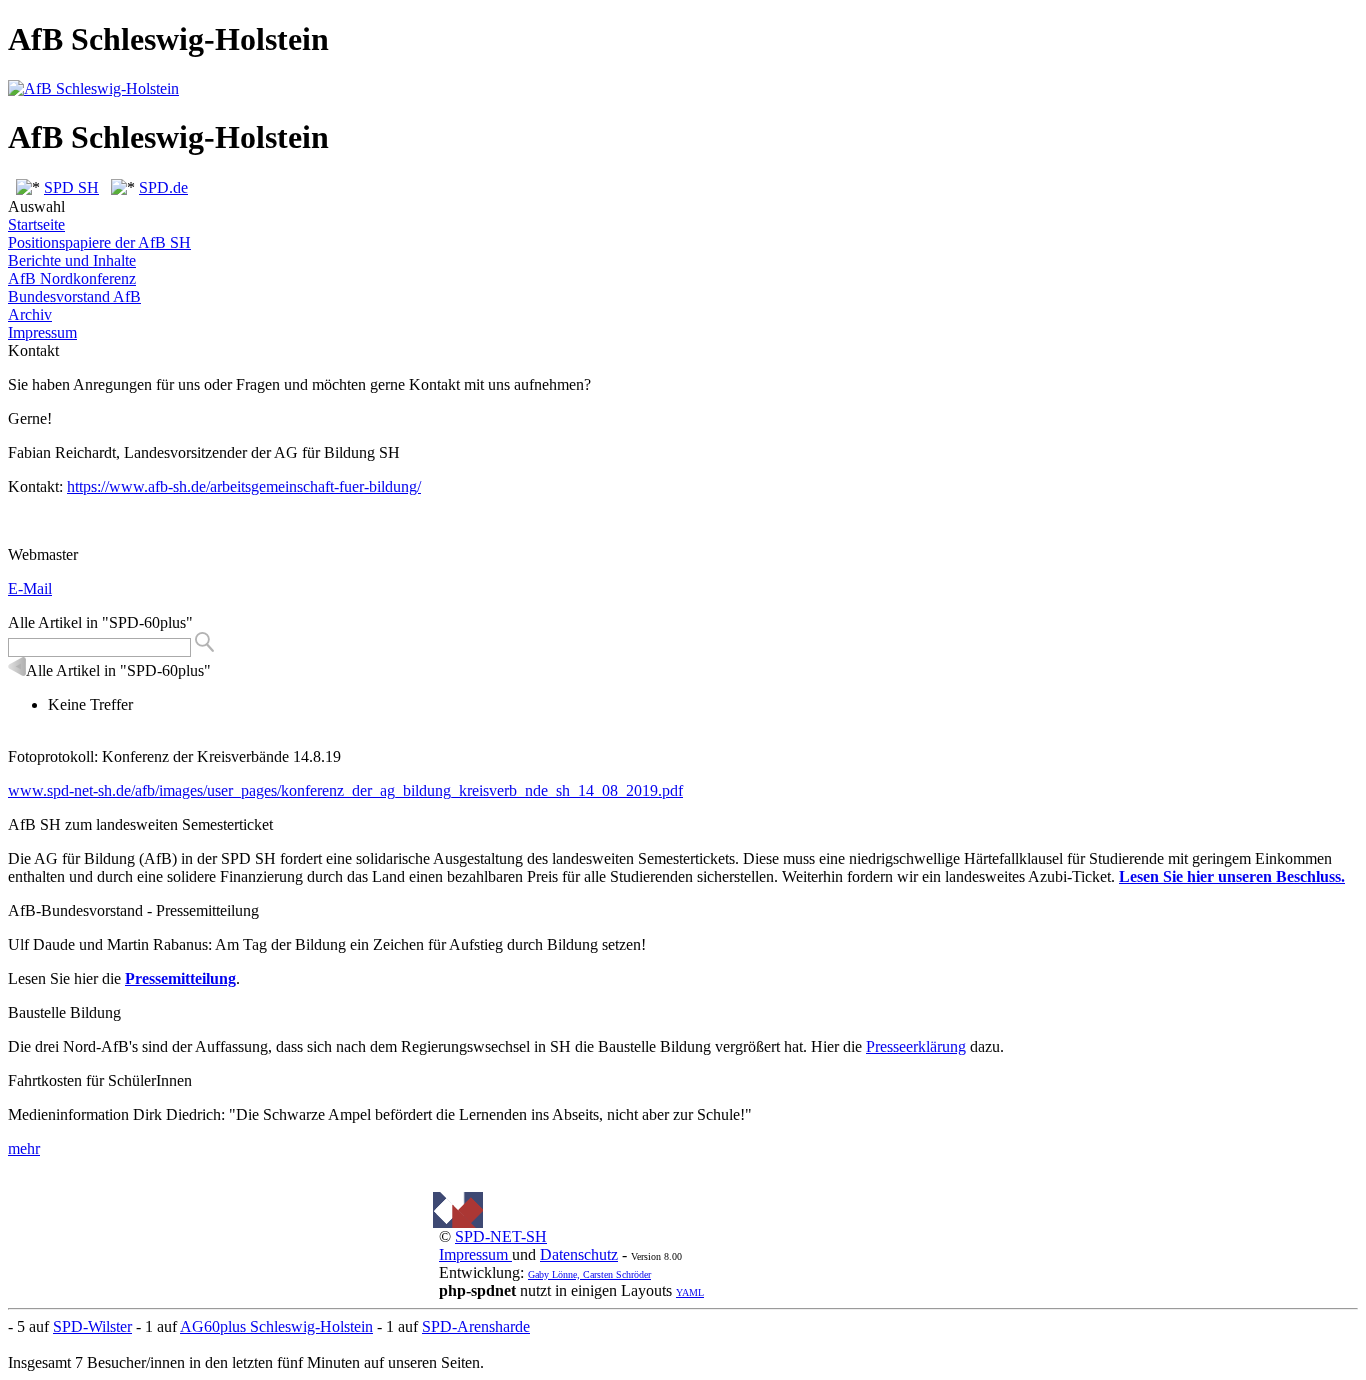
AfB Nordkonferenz (72, 278)
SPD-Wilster (92, 1326)
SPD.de (163, 187)
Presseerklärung (916, 1046)
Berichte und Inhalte (72, 260)
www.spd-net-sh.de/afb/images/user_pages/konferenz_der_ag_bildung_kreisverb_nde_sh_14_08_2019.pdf (345, 790)
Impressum (42, 332)
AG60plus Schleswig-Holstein (276, 1326)
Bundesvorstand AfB (74, 296)
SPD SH (71, 187)
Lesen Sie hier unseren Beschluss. (1232, 876)
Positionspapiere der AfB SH (99, 242)
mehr (24, 1148)
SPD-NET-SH (501, 1236)
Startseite (36, 224)
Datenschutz (579, 1254)
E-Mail (30, 588)
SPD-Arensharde (476, 1326)
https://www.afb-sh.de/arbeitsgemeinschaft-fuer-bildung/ (244, 486)
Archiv (30, 314)
